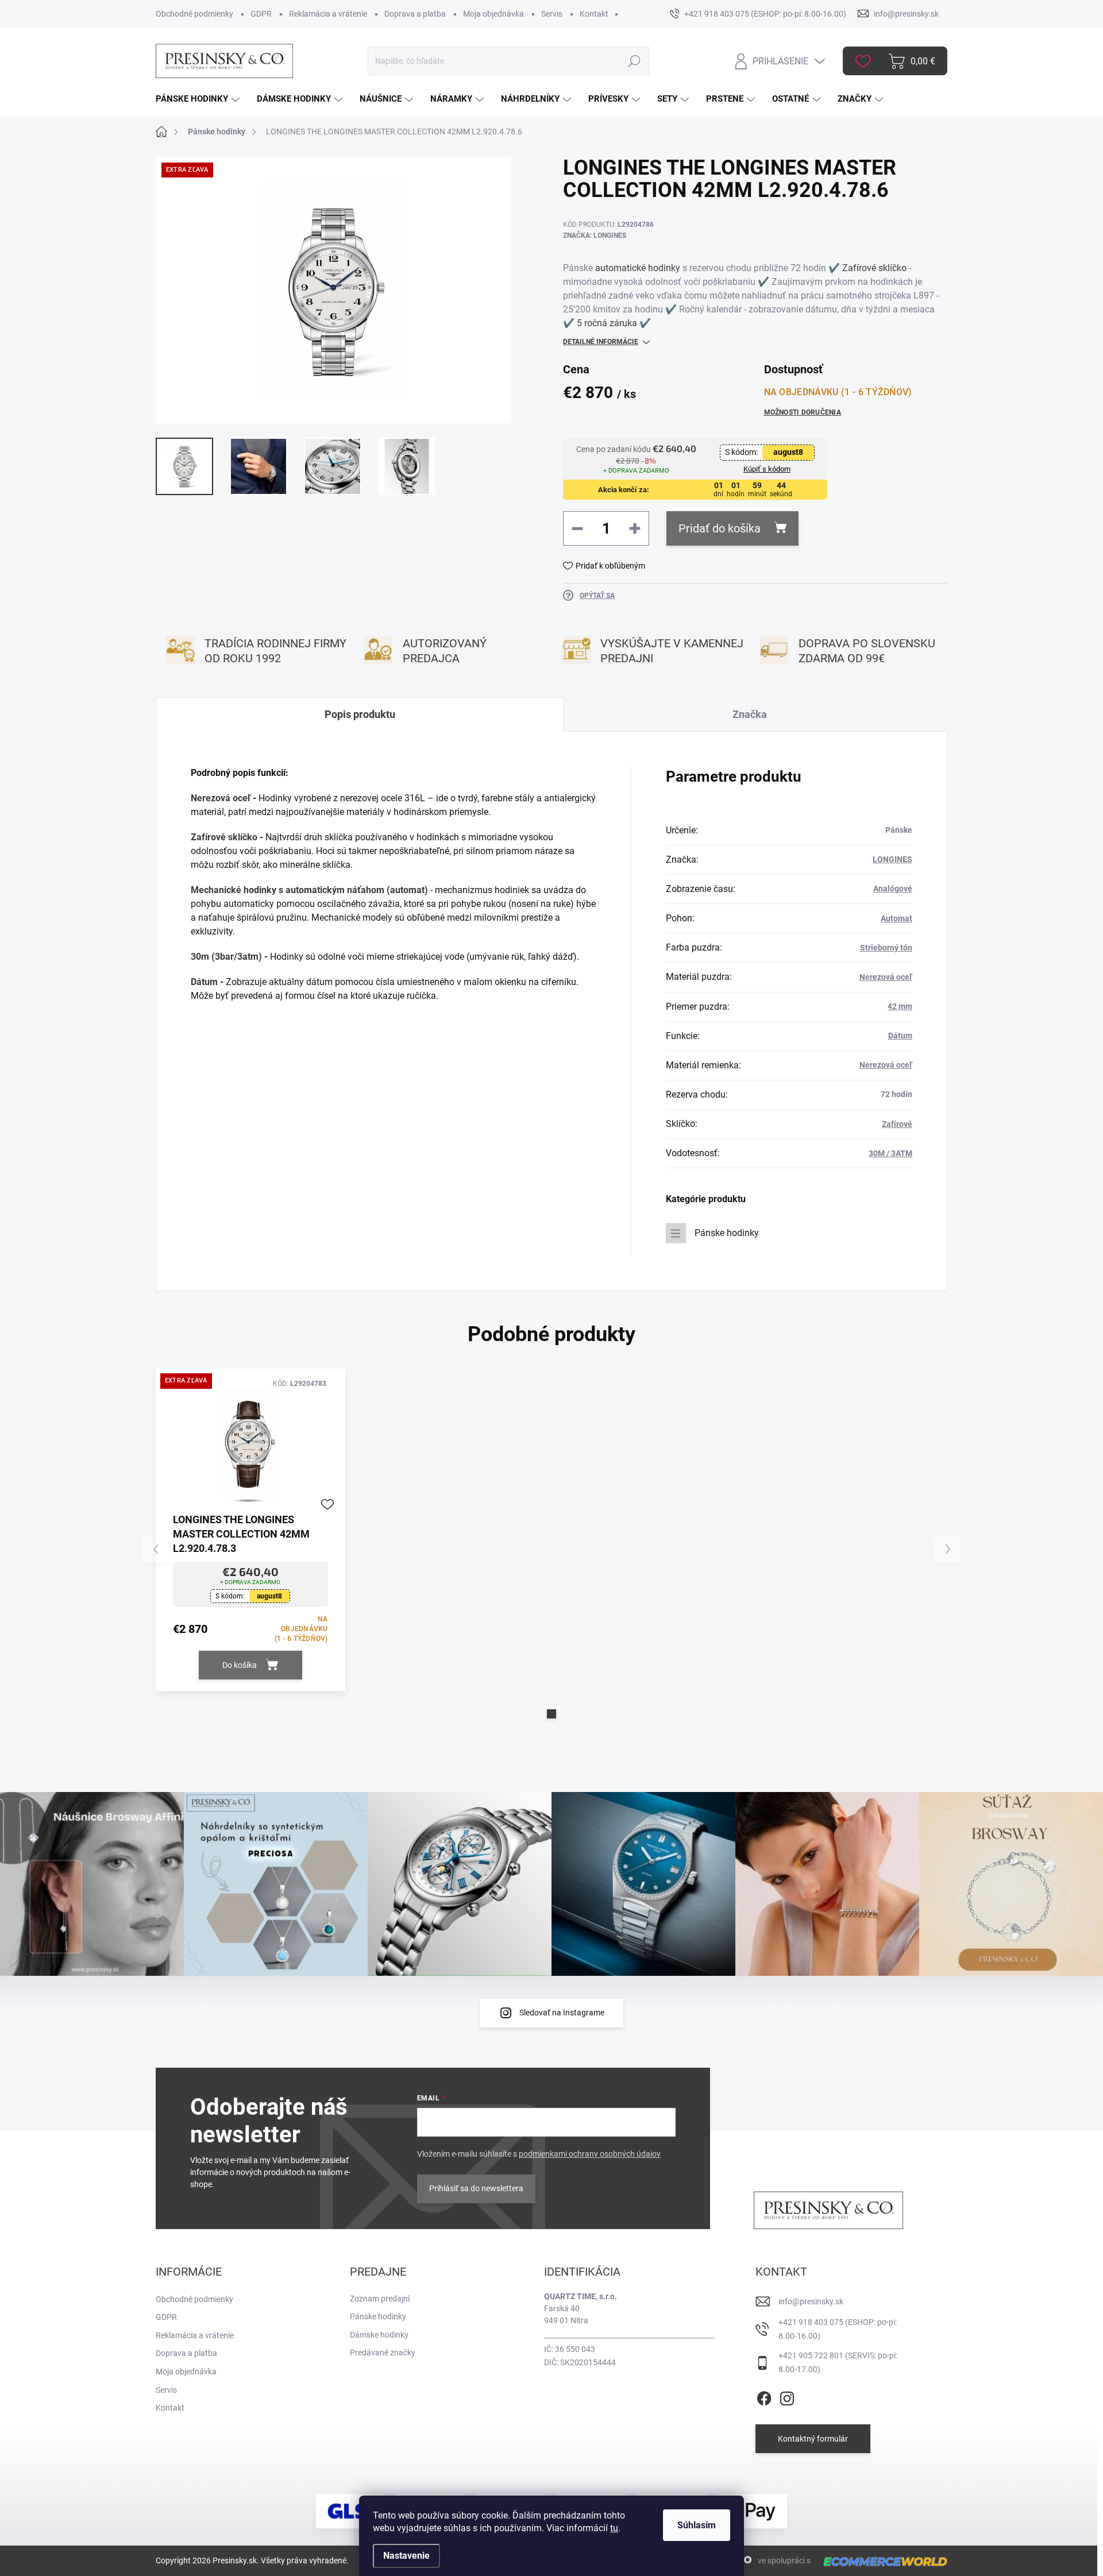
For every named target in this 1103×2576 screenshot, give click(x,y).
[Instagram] (787, 2396)
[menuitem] (199, 99)
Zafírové (897, 1124)
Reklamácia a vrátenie (328, 14)
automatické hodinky (638, 268)
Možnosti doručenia (803, 412)
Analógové (893, 889)
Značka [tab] (750, 714)
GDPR (261, 14)
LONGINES (892, 859)
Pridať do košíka (720, 528)
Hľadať (634, 61)
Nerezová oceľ (221, 798)
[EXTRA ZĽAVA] (250, 1444)
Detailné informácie (601, 342)
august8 (788, 452)
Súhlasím (697, 2525)
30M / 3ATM (890, 1153)
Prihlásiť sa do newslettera (476, 2188)
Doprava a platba (415, 14)
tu (614, 2528)
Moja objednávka (493, 14)
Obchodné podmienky (194, 14)
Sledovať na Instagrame (562, 2013)
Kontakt (594, 14)
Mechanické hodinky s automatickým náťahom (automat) (309, 890)
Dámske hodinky (379, 2335)
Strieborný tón (886, 948)
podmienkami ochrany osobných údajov (590, 2154)
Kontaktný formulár (813, 2439)
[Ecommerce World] (881, 2561)
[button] (551, 1714)
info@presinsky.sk (811, 2301)
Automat (896, 918)
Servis (552, 14)
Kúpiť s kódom (767, 469)
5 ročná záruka (607, 323)
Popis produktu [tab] (360, 714)
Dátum (204, 982)
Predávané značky (383, 2353)
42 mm (900, 1006)
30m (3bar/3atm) (226, 957)
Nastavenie (406, 2556)
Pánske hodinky (727, 1233)
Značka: (595, 235)
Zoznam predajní (380, 2299)
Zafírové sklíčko (874, 268)
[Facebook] (764, 2396)
